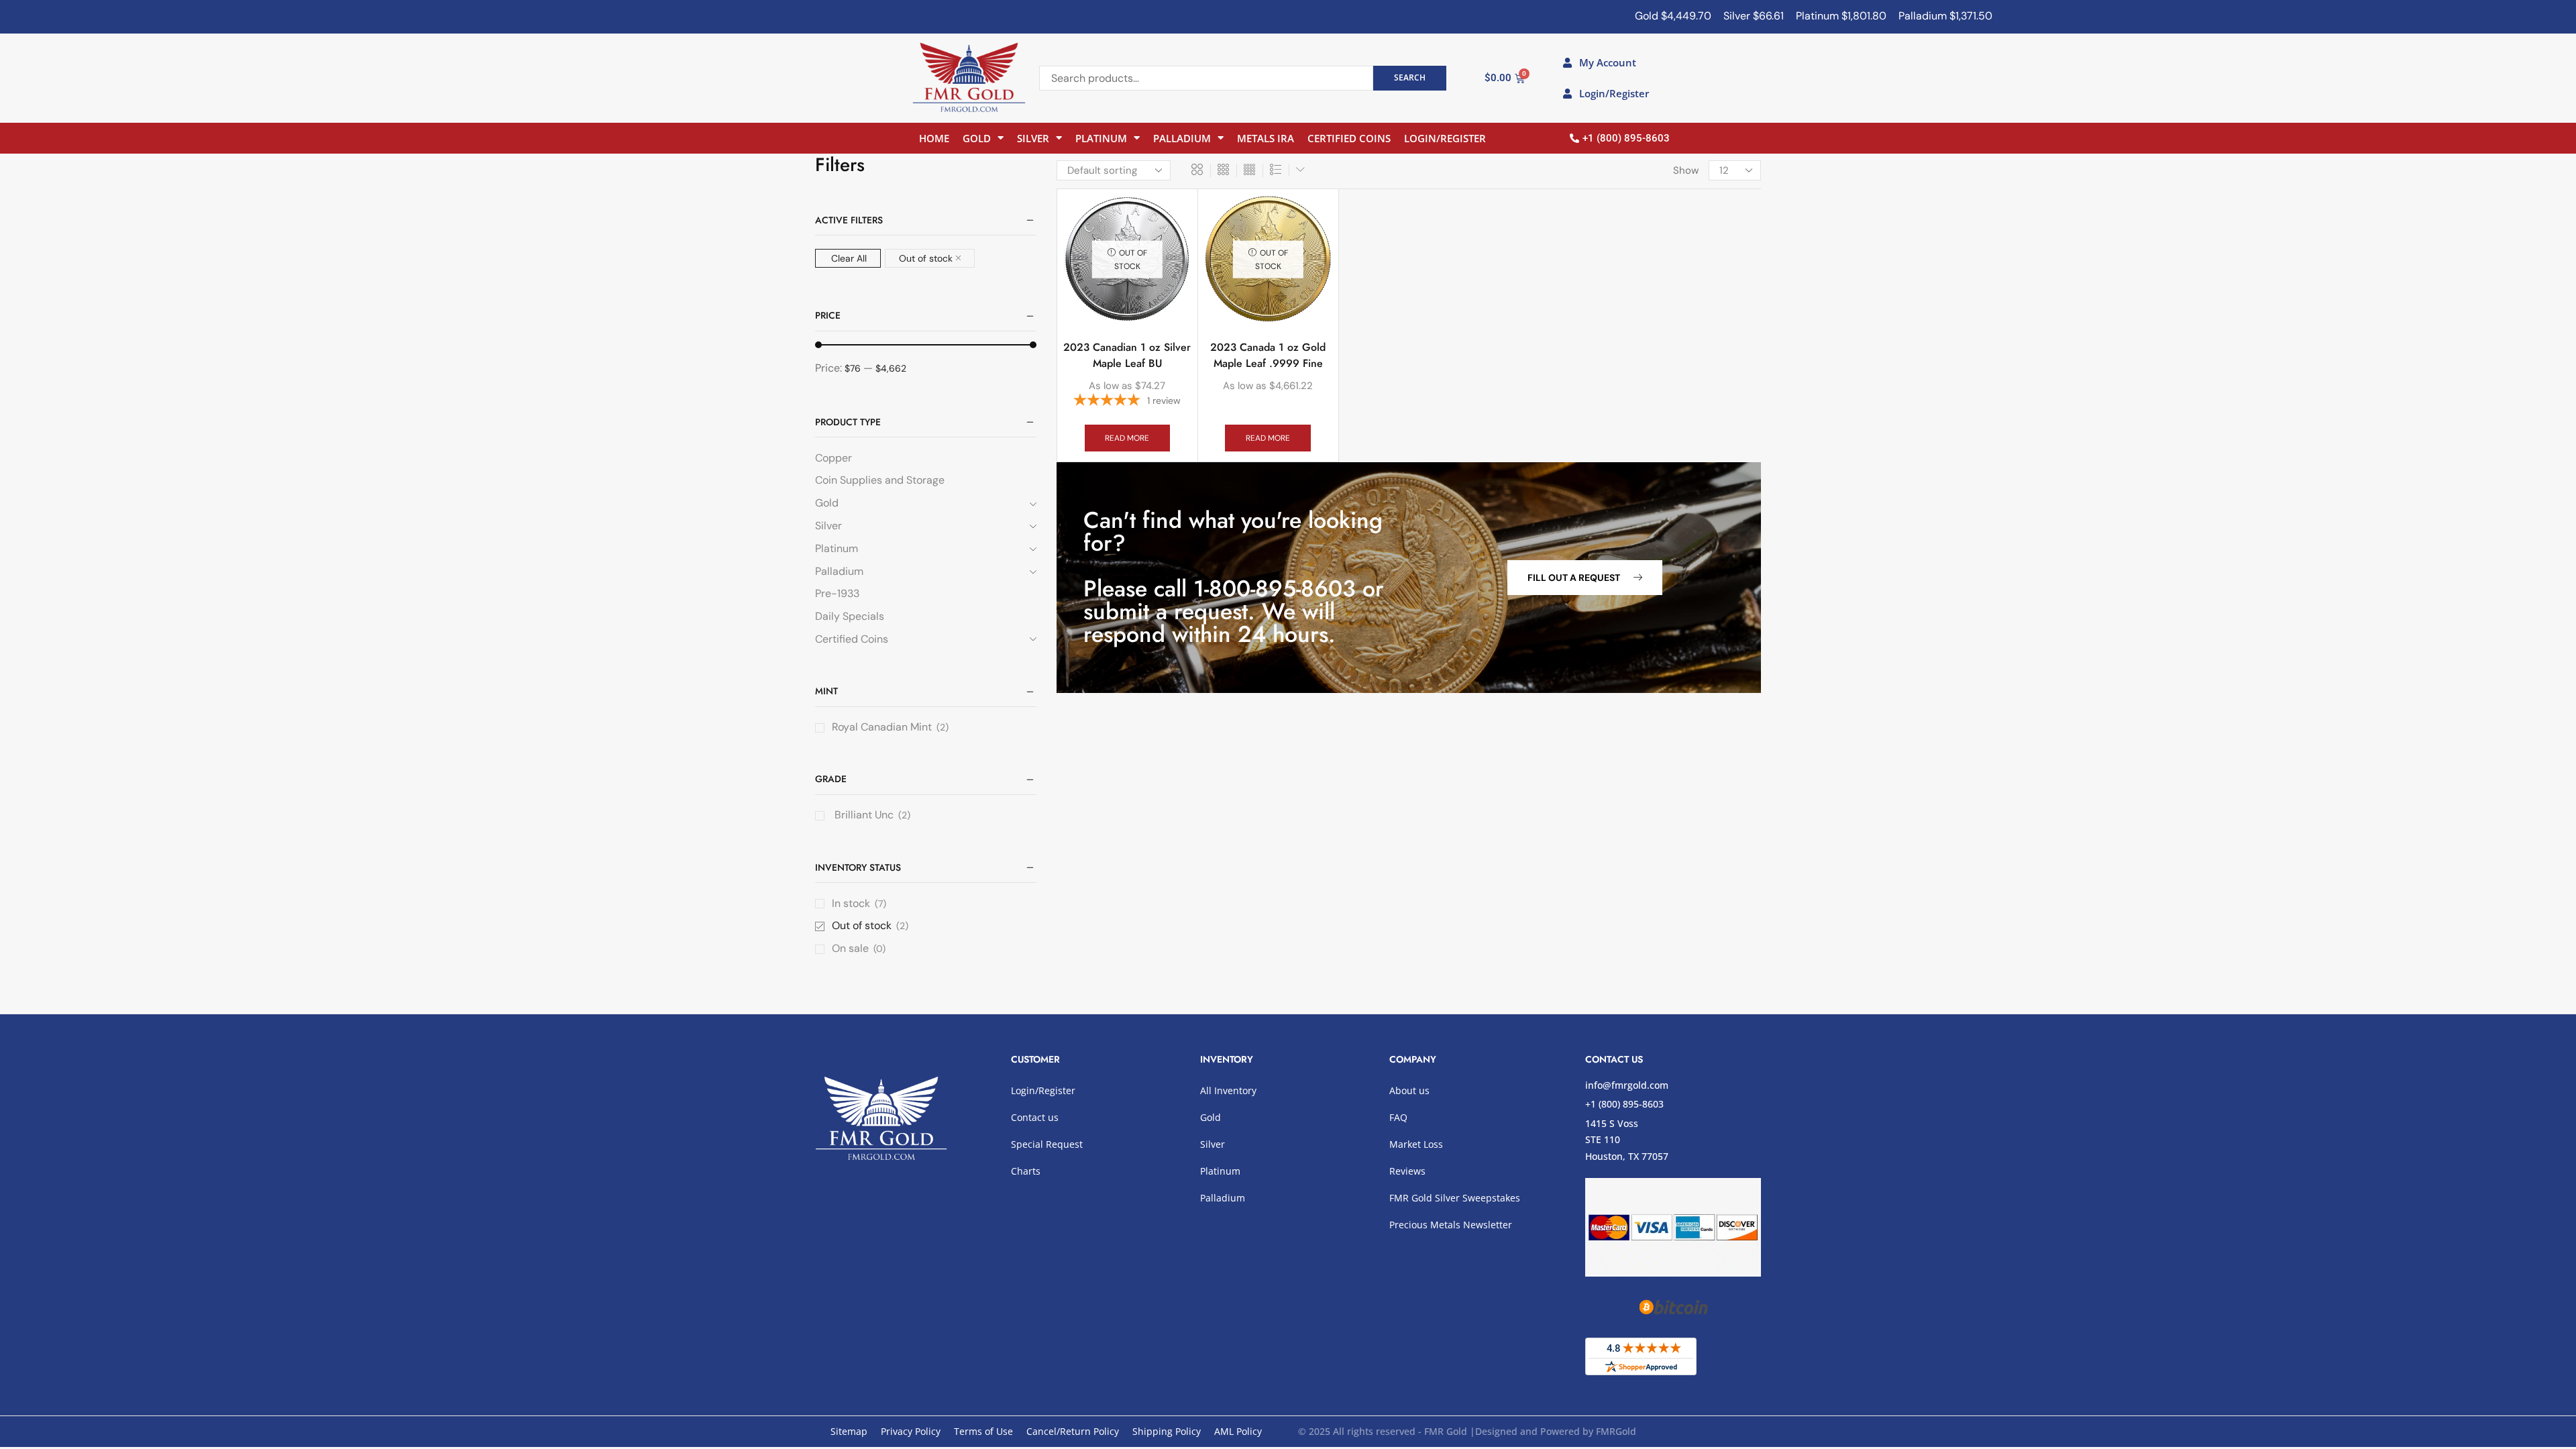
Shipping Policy (1167, 1431)
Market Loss (1416, 1144)
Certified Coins (1349, 138)
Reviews (1407, 1171)
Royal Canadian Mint (882, 727)
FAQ (1398, 1117)
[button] (1585, 578)
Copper (834, 458)
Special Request (1047, 1144)
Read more (1127, 438)
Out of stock (926, 258)
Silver (1033, 138)
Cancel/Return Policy (1073, 1431)
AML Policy (1238, 1431)
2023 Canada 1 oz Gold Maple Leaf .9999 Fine (1268, 355)
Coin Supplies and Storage (880, 480)
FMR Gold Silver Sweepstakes (1455, 1198)
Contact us (1035, 1117)
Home (934, 138)
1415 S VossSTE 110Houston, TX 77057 (1627, 1140)
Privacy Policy (911, 1431)
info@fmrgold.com (1627, 1085)
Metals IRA (1266, 138)
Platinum (1101, 138)
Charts (1026, 1171)
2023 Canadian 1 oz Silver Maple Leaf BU (1127, 355)
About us (1409, 1090)
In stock (859, 903)
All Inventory (1228, 1090)
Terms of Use (983, 1431)
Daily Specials (850, 616)
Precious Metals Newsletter (1451, 1225)
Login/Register (1445, 138)
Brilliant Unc (863, 815)
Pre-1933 (837, 593)
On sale (859, 948)
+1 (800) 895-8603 (1624, 1104)
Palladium (1182, 138)
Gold (977, 138)
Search (1410, 77)
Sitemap (849, 1431)
